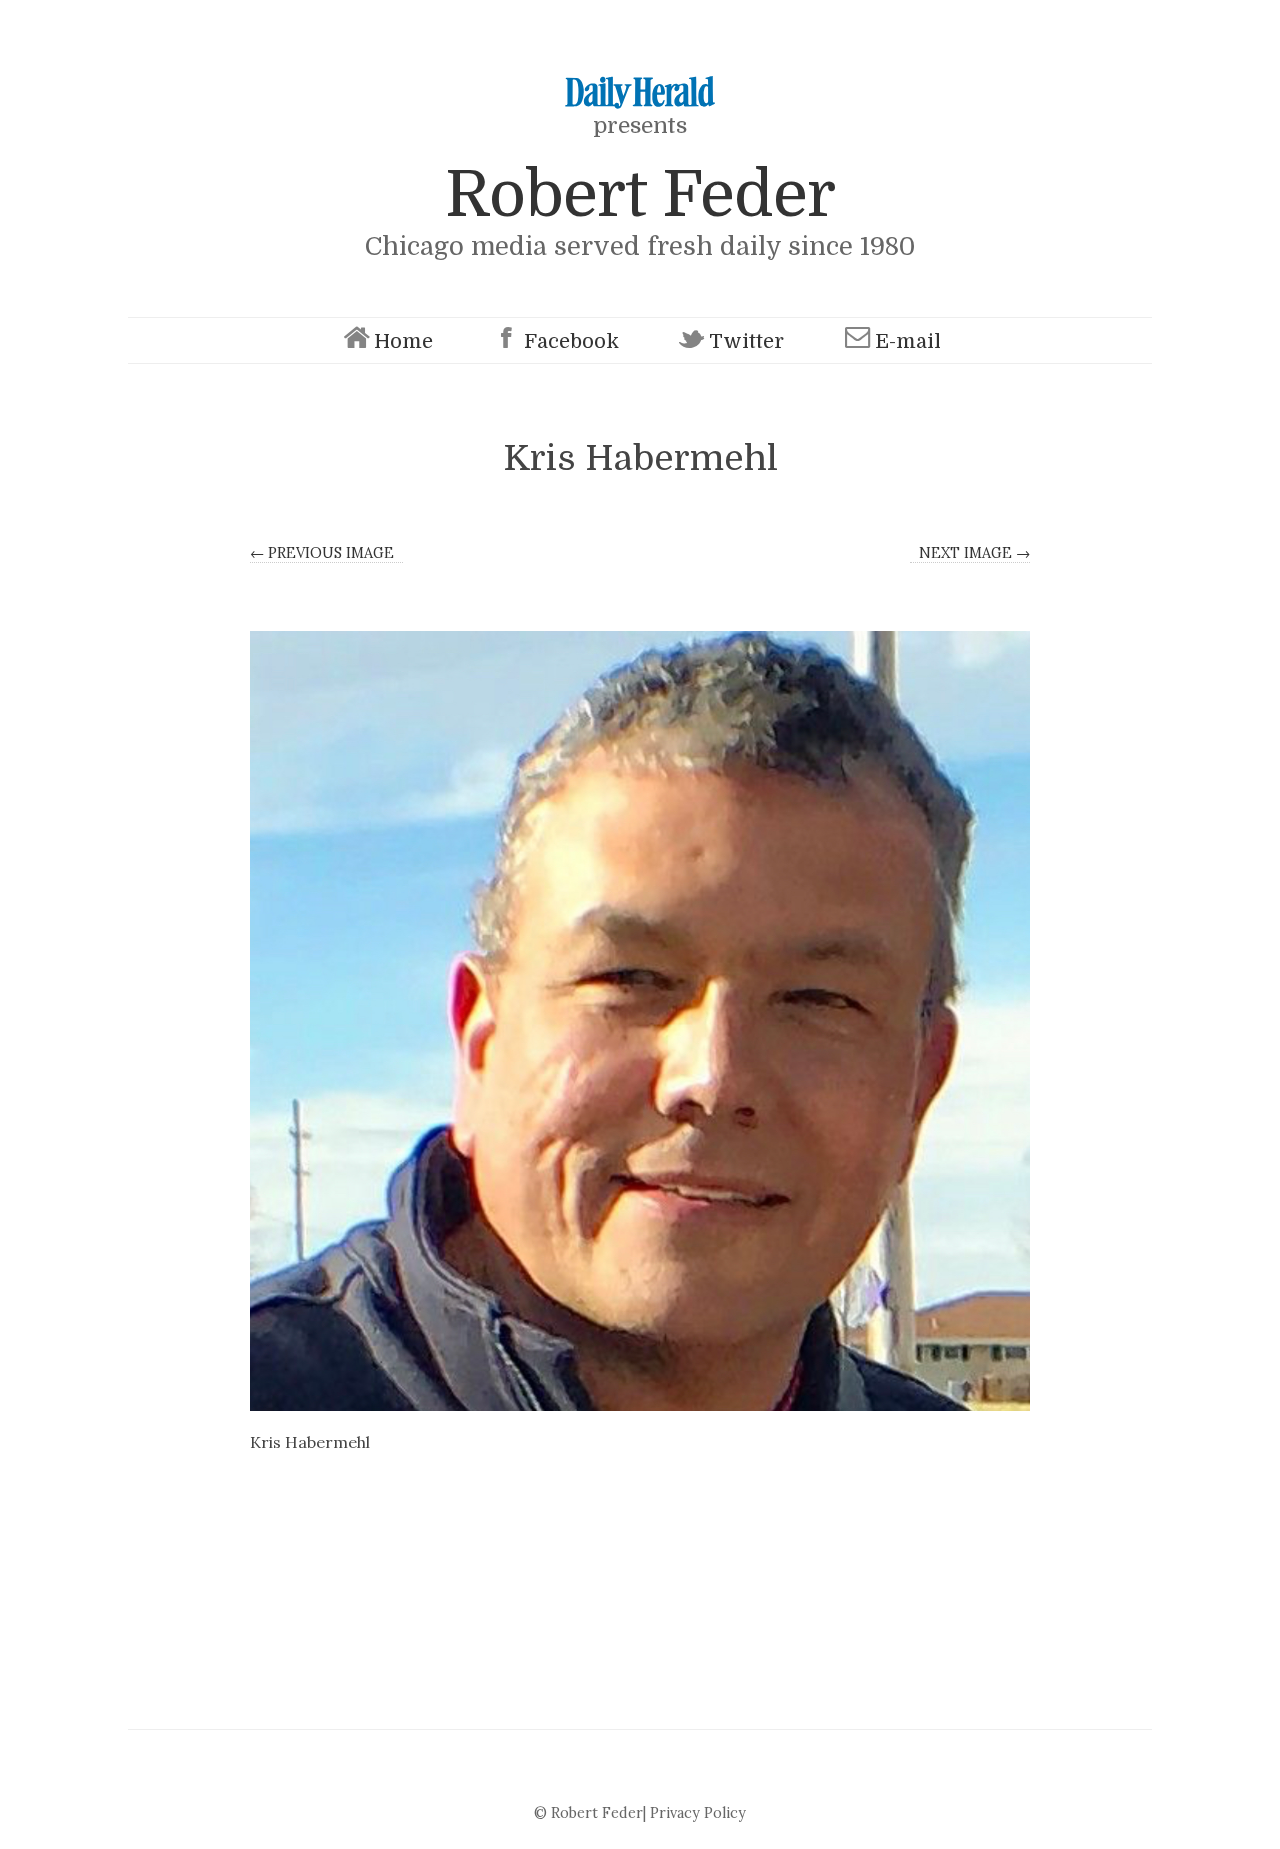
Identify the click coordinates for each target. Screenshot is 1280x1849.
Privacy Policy (698, 1813)
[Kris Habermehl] (640, 1021)
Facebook (571, 341)
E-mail (908, 341)
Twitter (746, 341)
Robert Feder (640, 194)
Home (403, 341)
